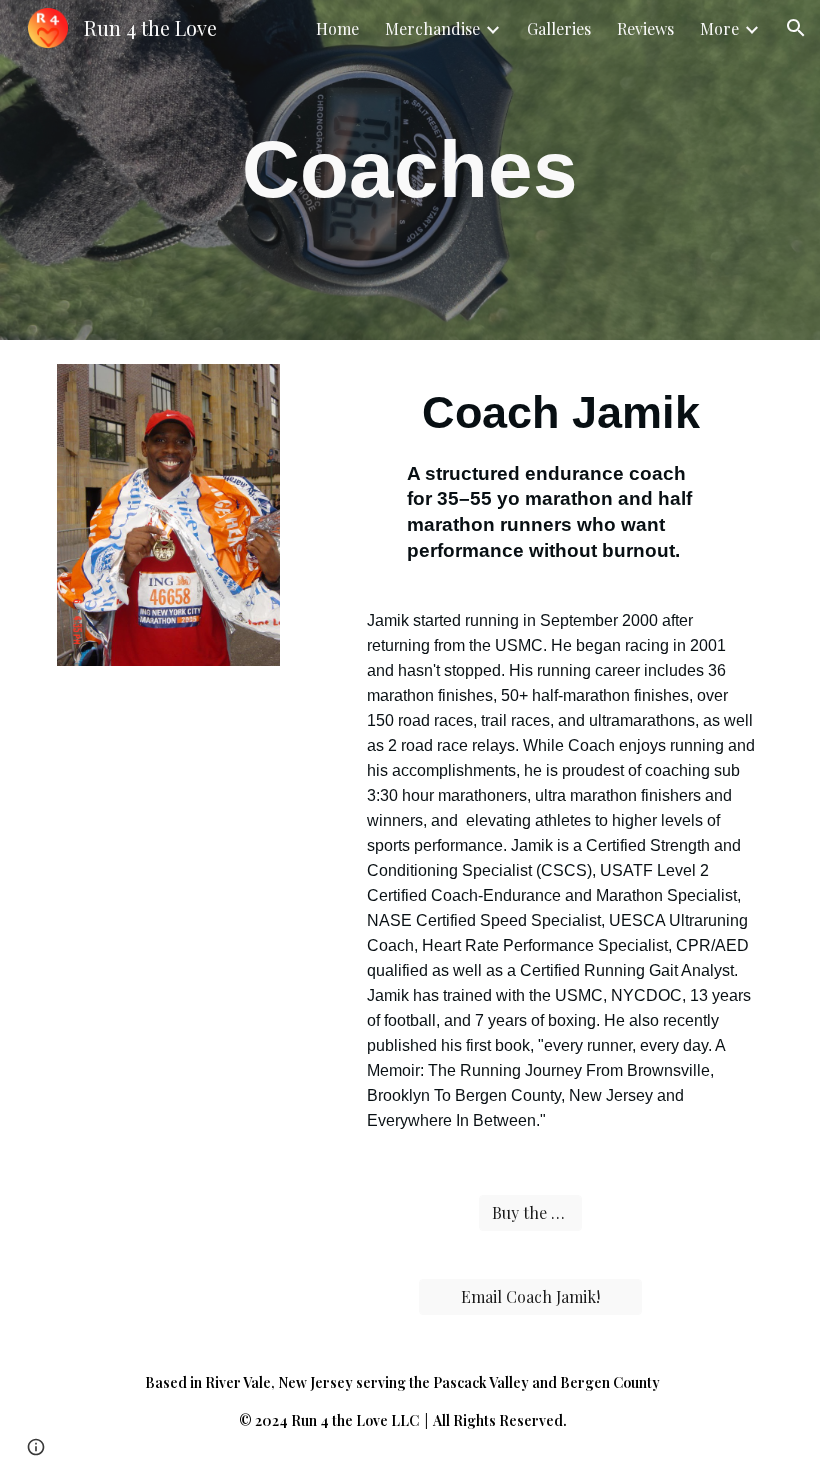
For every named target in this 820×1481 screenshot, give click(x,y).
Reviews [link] (645, 28)
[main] (410, 170)
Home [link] (337, 28)
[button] (796, 28)
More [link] (719, 28)
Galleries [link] (559, 28)
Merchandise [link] (432, 28)
